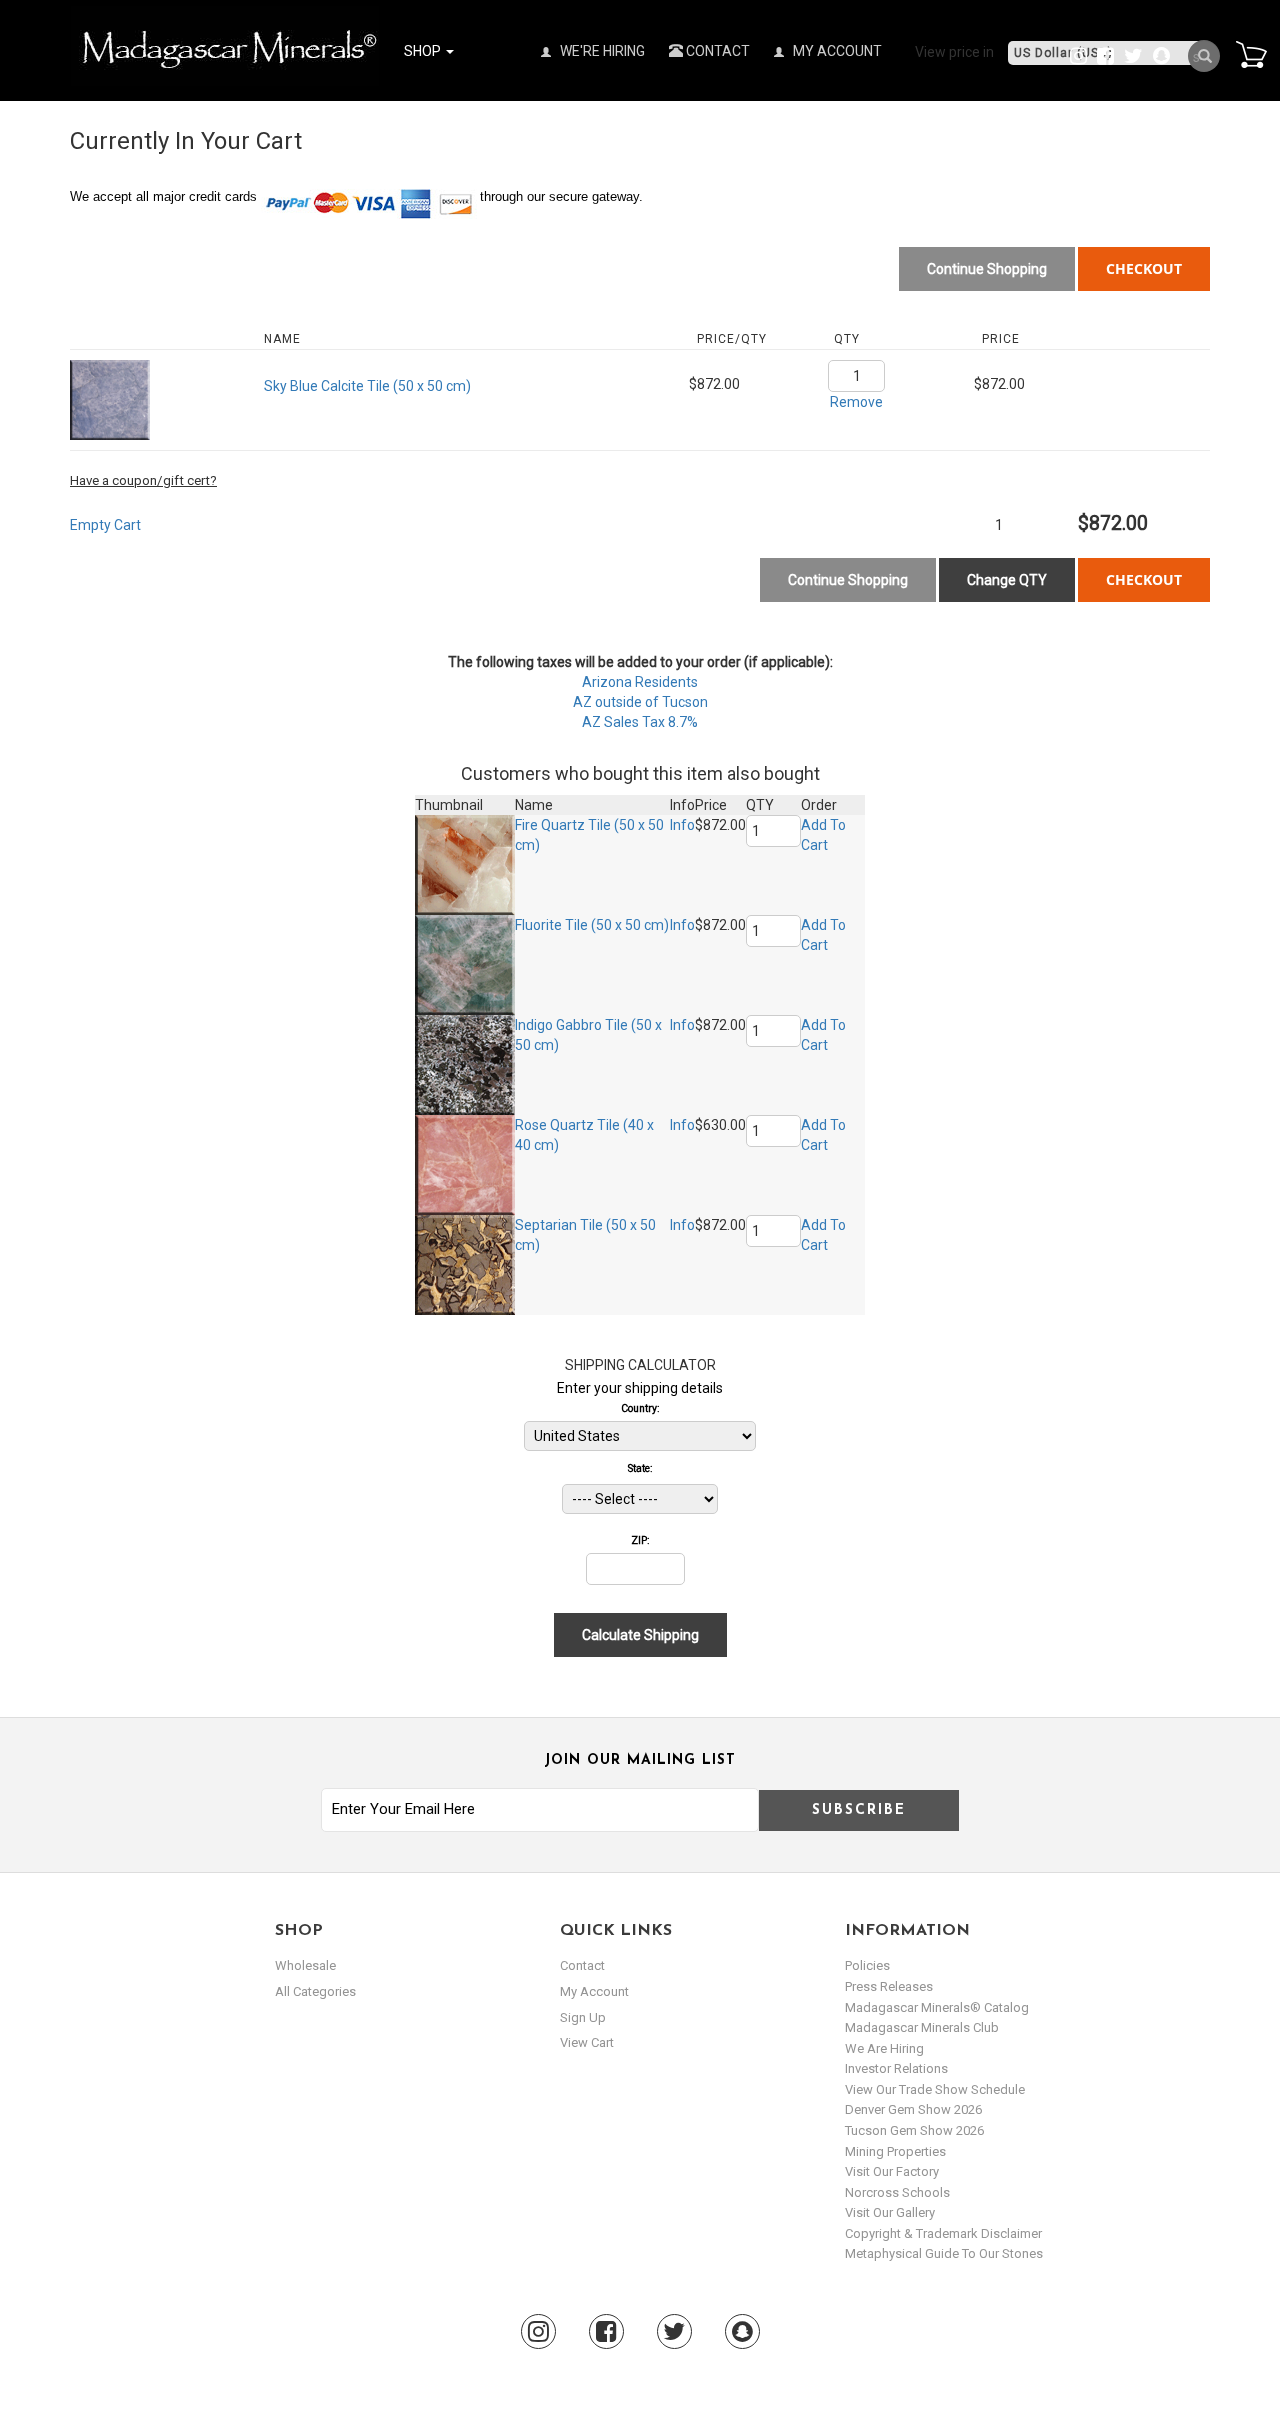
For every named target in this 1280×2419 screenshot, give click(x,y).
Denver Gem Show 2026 (913, 2109)
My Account (836, 51)
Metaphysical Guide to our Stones (944, 2253)
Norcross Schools (897, 2192)
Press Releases (889, 1986)
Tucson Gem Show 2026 (914, 2130)
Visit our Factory (892, 2171)
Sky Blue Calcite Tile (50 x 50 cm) (367, 386)
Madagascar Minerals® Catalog (937, 2007)
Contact (716, 51)
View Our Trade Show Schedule (935, 2089)
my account (594, 1991)
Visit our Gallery (890, 2212)
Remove (856, 402)
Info (682, 825)
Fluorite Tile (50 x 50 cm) (592, 925)
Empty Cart (105, 525)
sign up (583, 2017)
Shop (424, 51)
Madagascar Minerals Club (922, 2027)
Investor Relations (896, 2068)
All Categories (315, 1991)
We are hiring (884, 2048)
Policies (867, 1965)
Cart (1251, 54)
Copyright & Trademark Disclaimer (943, 2233)
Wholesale (305, 1965)
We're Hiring (601, 51)
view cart (587, 2042)
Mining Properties (895, 2151)
